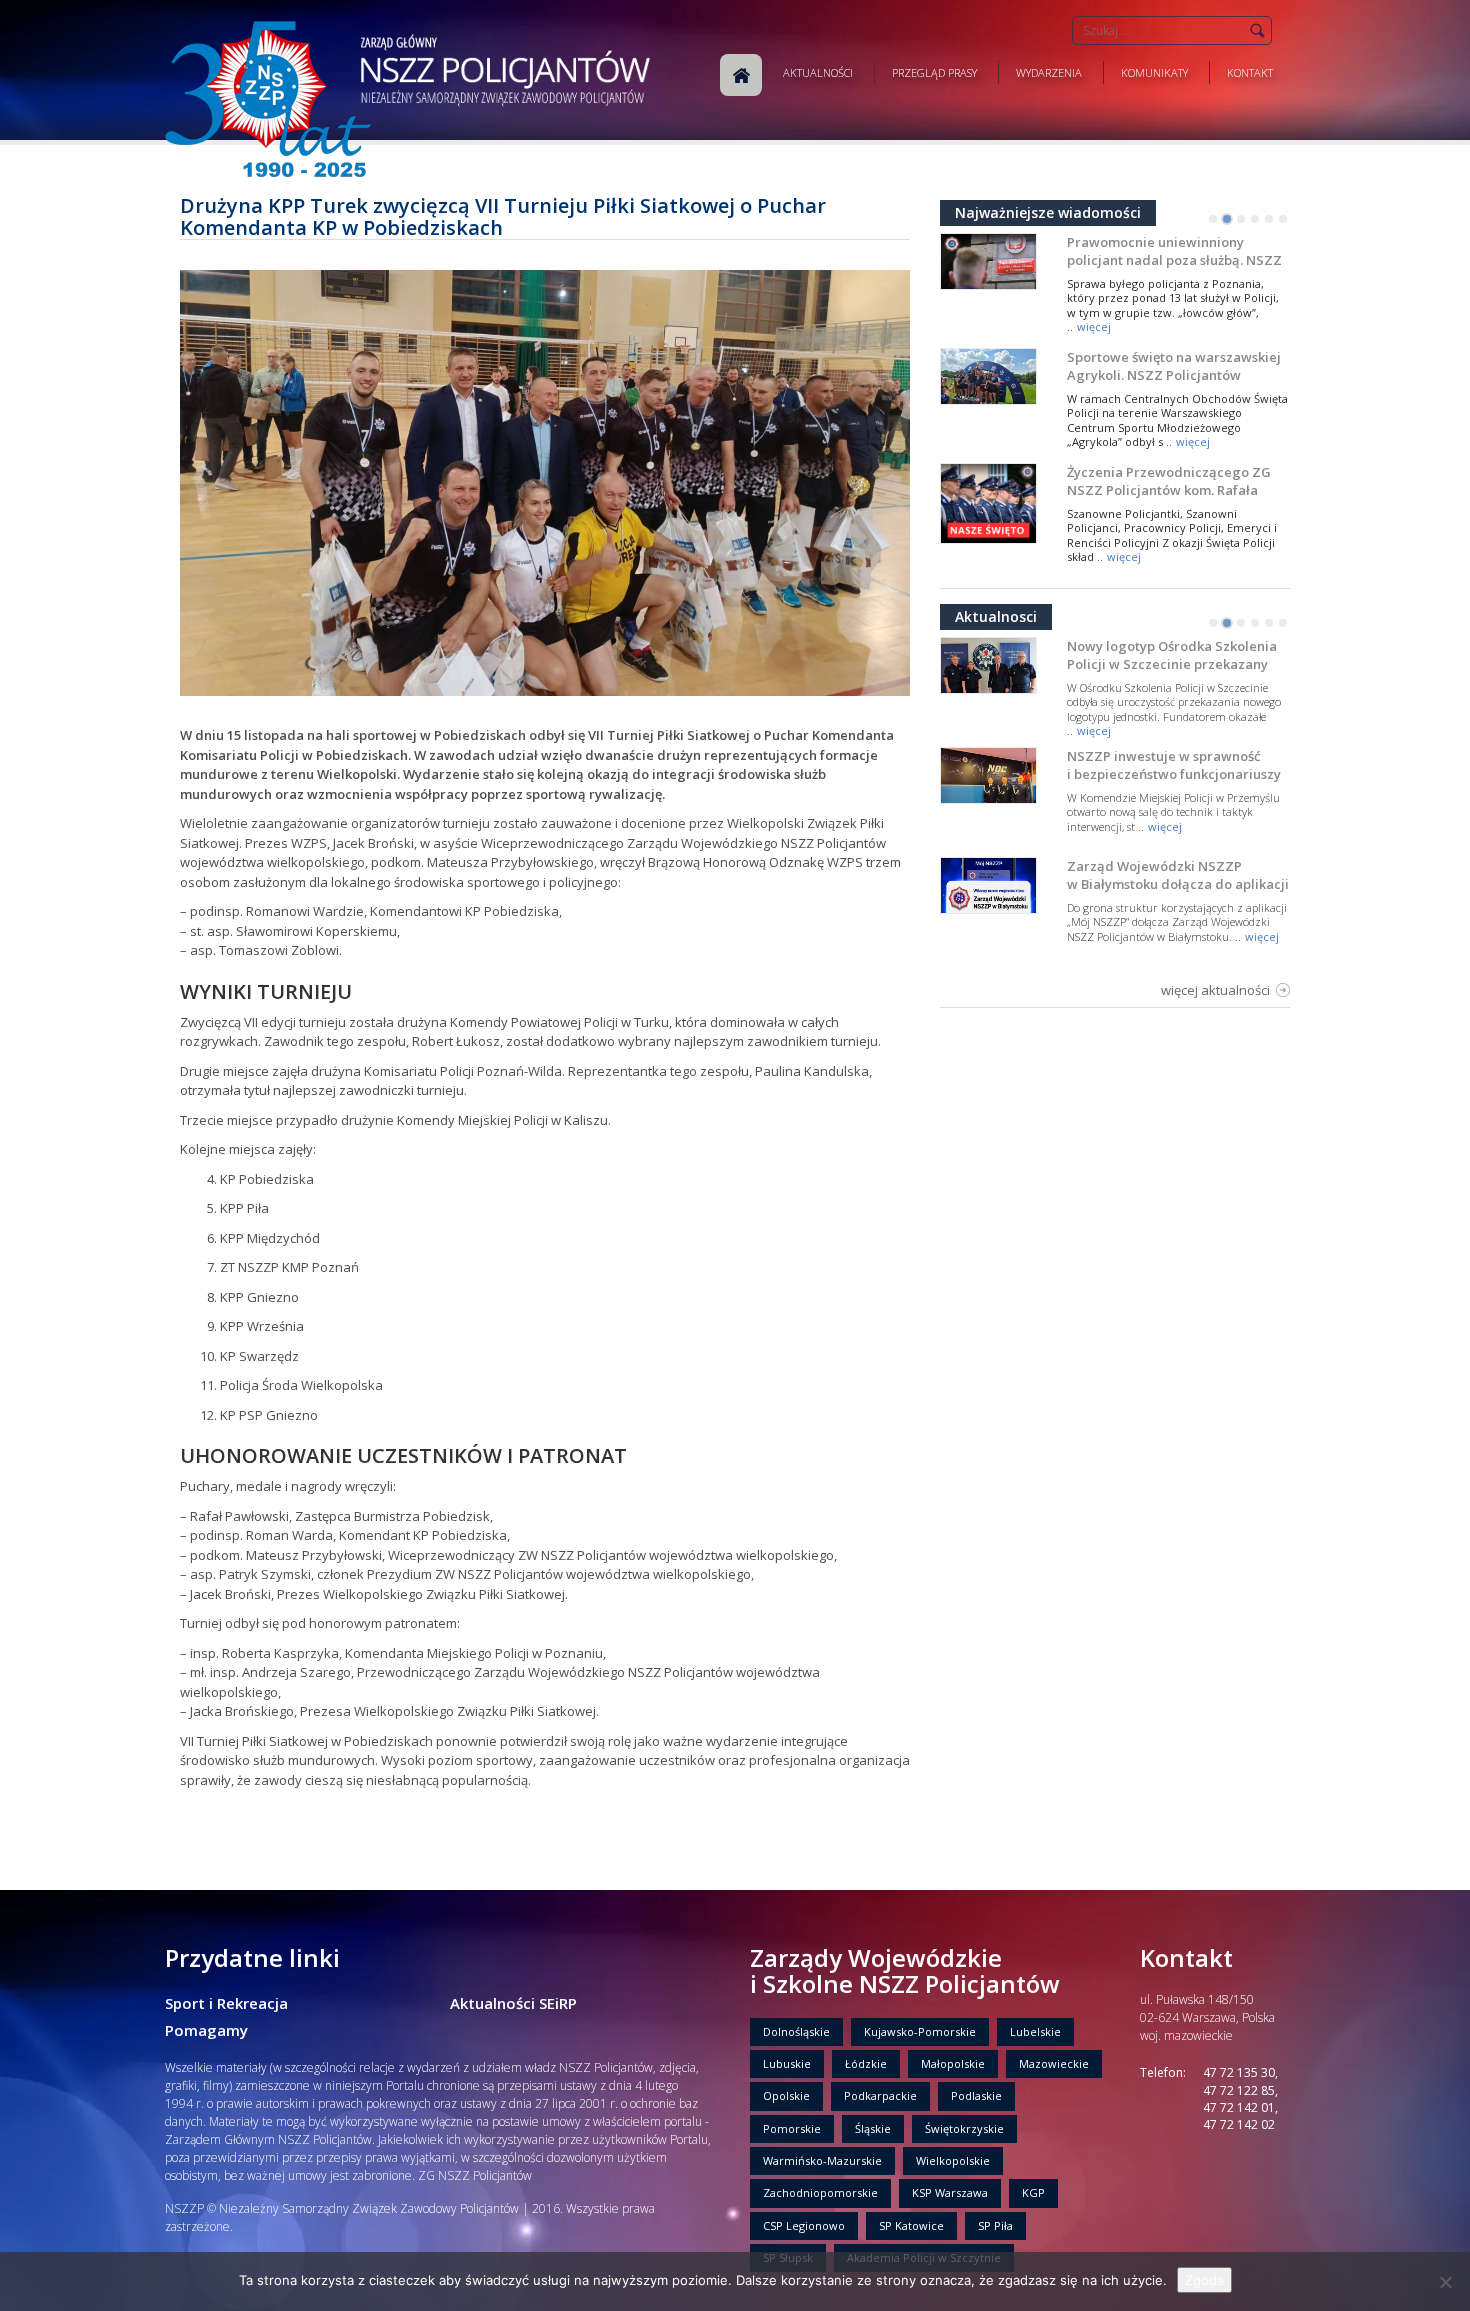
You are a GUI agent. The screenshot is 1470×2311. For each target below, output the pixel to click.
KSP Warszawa (950, 2192)
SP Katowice (911, 2225)
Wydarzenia (1049, 72)
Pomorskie (792, 2128)
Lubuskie (787, 2063)
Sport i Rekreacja (226, 2003)
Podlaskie (976, 2095)
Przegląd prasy (934, 72)
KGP (1033, 2192)
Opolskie (786, 2095)
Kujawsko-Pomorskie (920, 2031)
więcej (1094, 326)
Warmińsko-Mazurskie (822, 2160)
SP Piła (995, 2225)
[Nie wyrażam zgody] (1445, 2282)
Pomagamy (206, 2030)
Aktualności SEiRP (513, 2003)
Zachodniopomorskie (820, 2192)
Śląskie (873, 2128)
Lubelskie (1035, 2031)
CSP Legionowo (804, 2225)
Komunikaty (1154, 72)
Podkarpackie (880, 2095)
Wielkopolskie (953, 2160)
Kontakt (1250, 72)
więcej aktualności (1215, 990)
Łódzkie (866, 2063)
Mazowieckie (1054, 2063)
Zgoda (1204, 2280)
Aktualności (818, 72)
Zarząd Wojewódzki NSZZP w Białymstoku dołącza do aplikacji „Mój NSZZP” (1178, 884)
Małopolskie (953, 2063)
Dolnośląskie (796, 2031)
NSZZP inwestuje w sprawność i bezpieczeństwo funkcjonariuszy (1174, 765)
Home (741, 75)
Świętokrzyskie (964, 2128)
